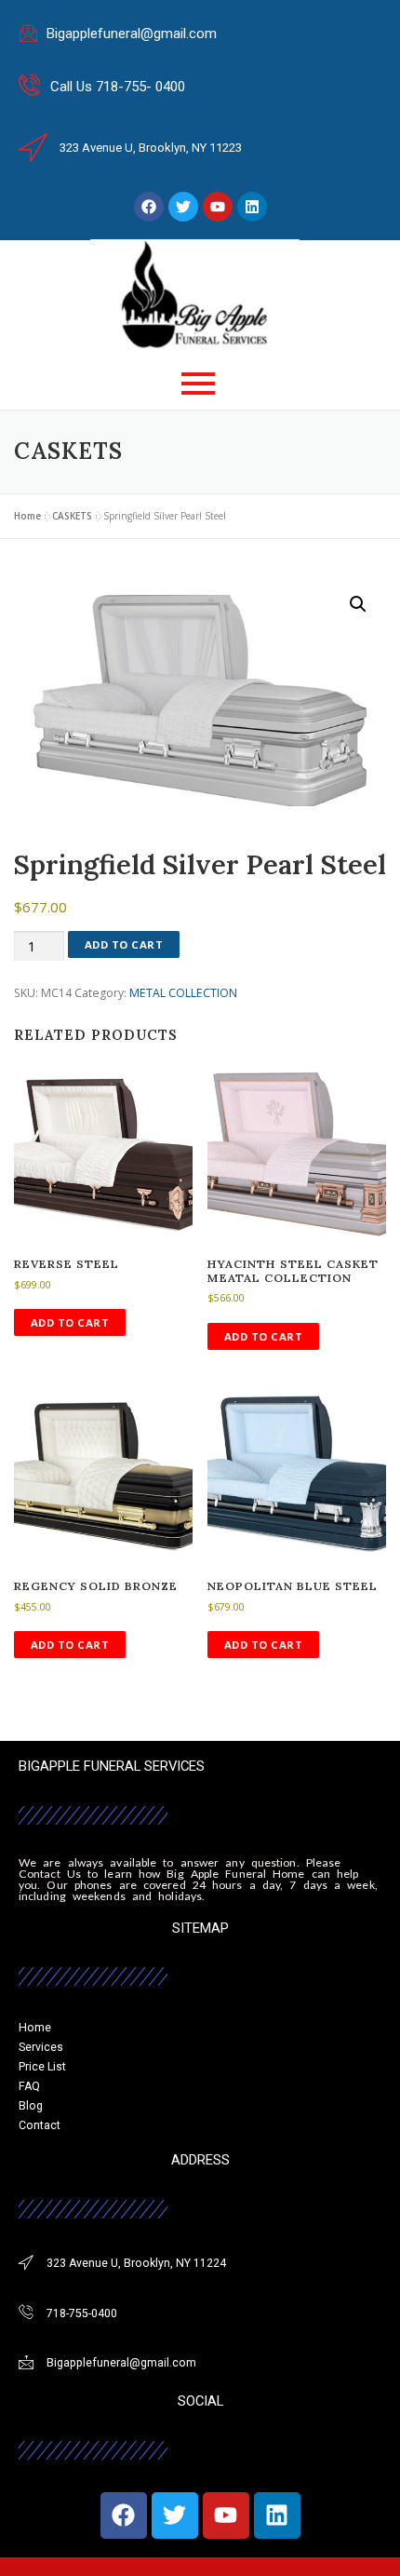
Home (27, 516)
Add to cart (124, 944)
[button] (358, 604)
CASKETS (72, 516)
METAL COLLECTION (183, 993)
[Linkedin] (252, 207)
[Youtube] (218, 207)
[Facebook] (149, 207)
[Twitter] (183, 207)
